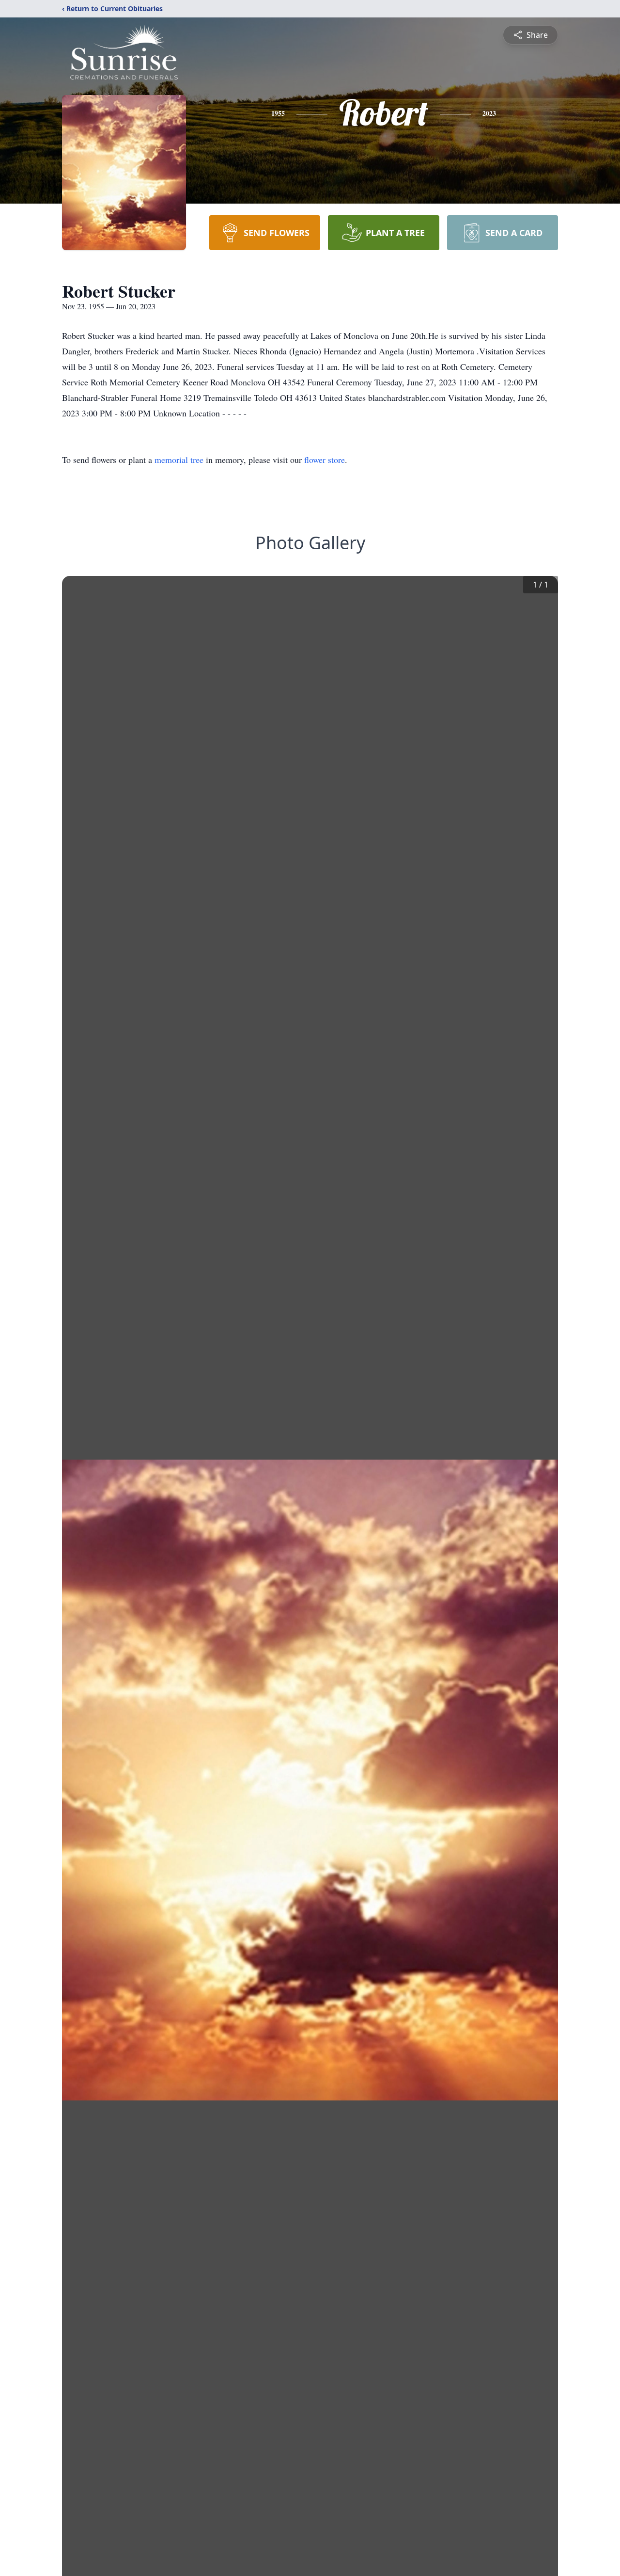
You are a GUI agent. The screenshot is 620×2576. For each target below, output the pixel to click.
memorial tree (179, 460)
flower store (325, 460)
